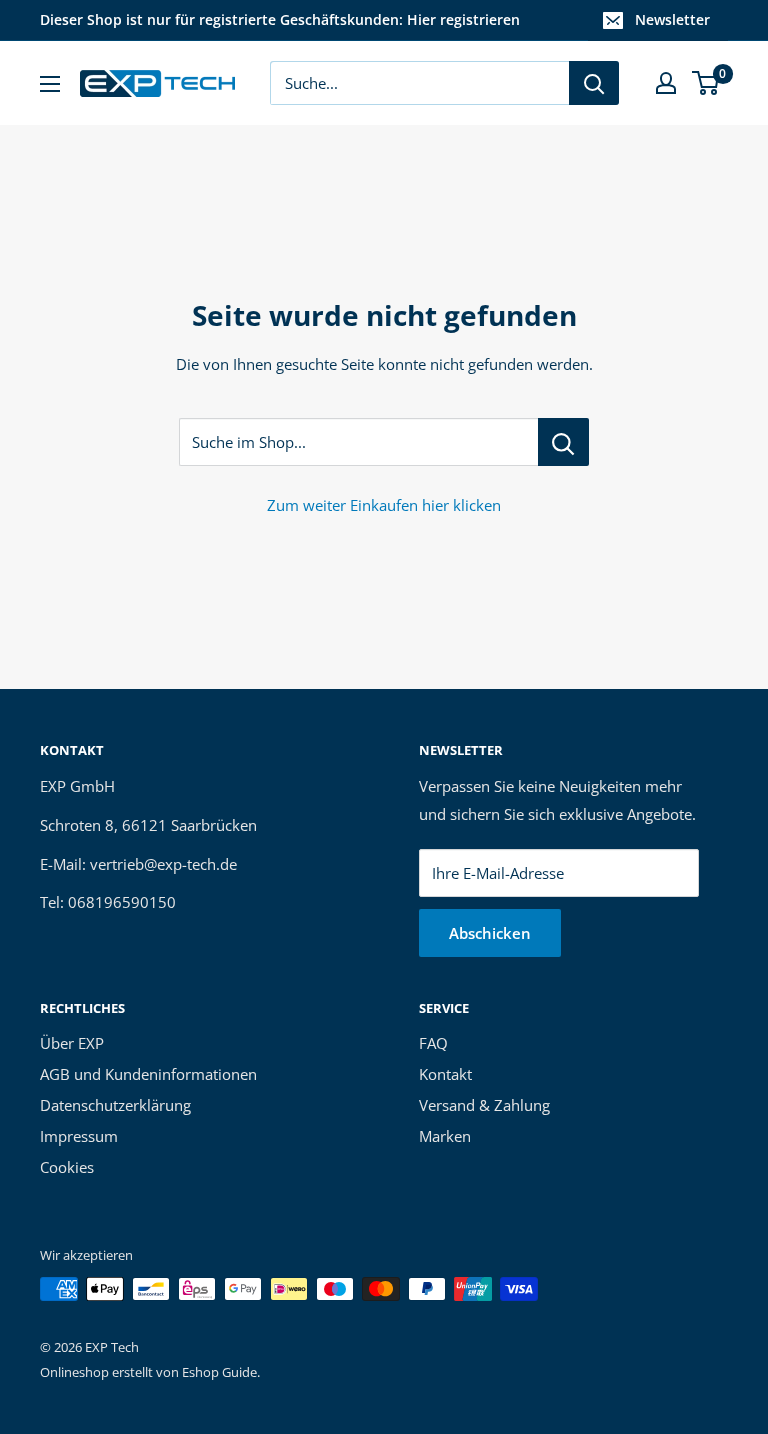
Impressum (79, 1136)
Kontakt (445, 1074)
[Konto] (666, 83)
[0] (706, 83)
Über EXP (72, 1043)
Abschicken (490, 933)
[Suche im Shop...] (563, 442)
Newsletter (672, 19)
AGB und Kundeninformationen (148, 1074)
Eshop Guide (219, 1372)
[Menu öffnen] (50, 84)
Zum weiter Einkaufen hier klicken (384, 505)
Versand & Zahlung (484, 1105)
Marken (445, 1136)
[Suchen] (594, 83)
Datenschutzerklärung (115, 1105)
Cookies (67, 1167)
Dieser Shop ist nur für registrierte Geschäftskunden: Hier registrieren (280, 19)
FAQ (433, 1043)
